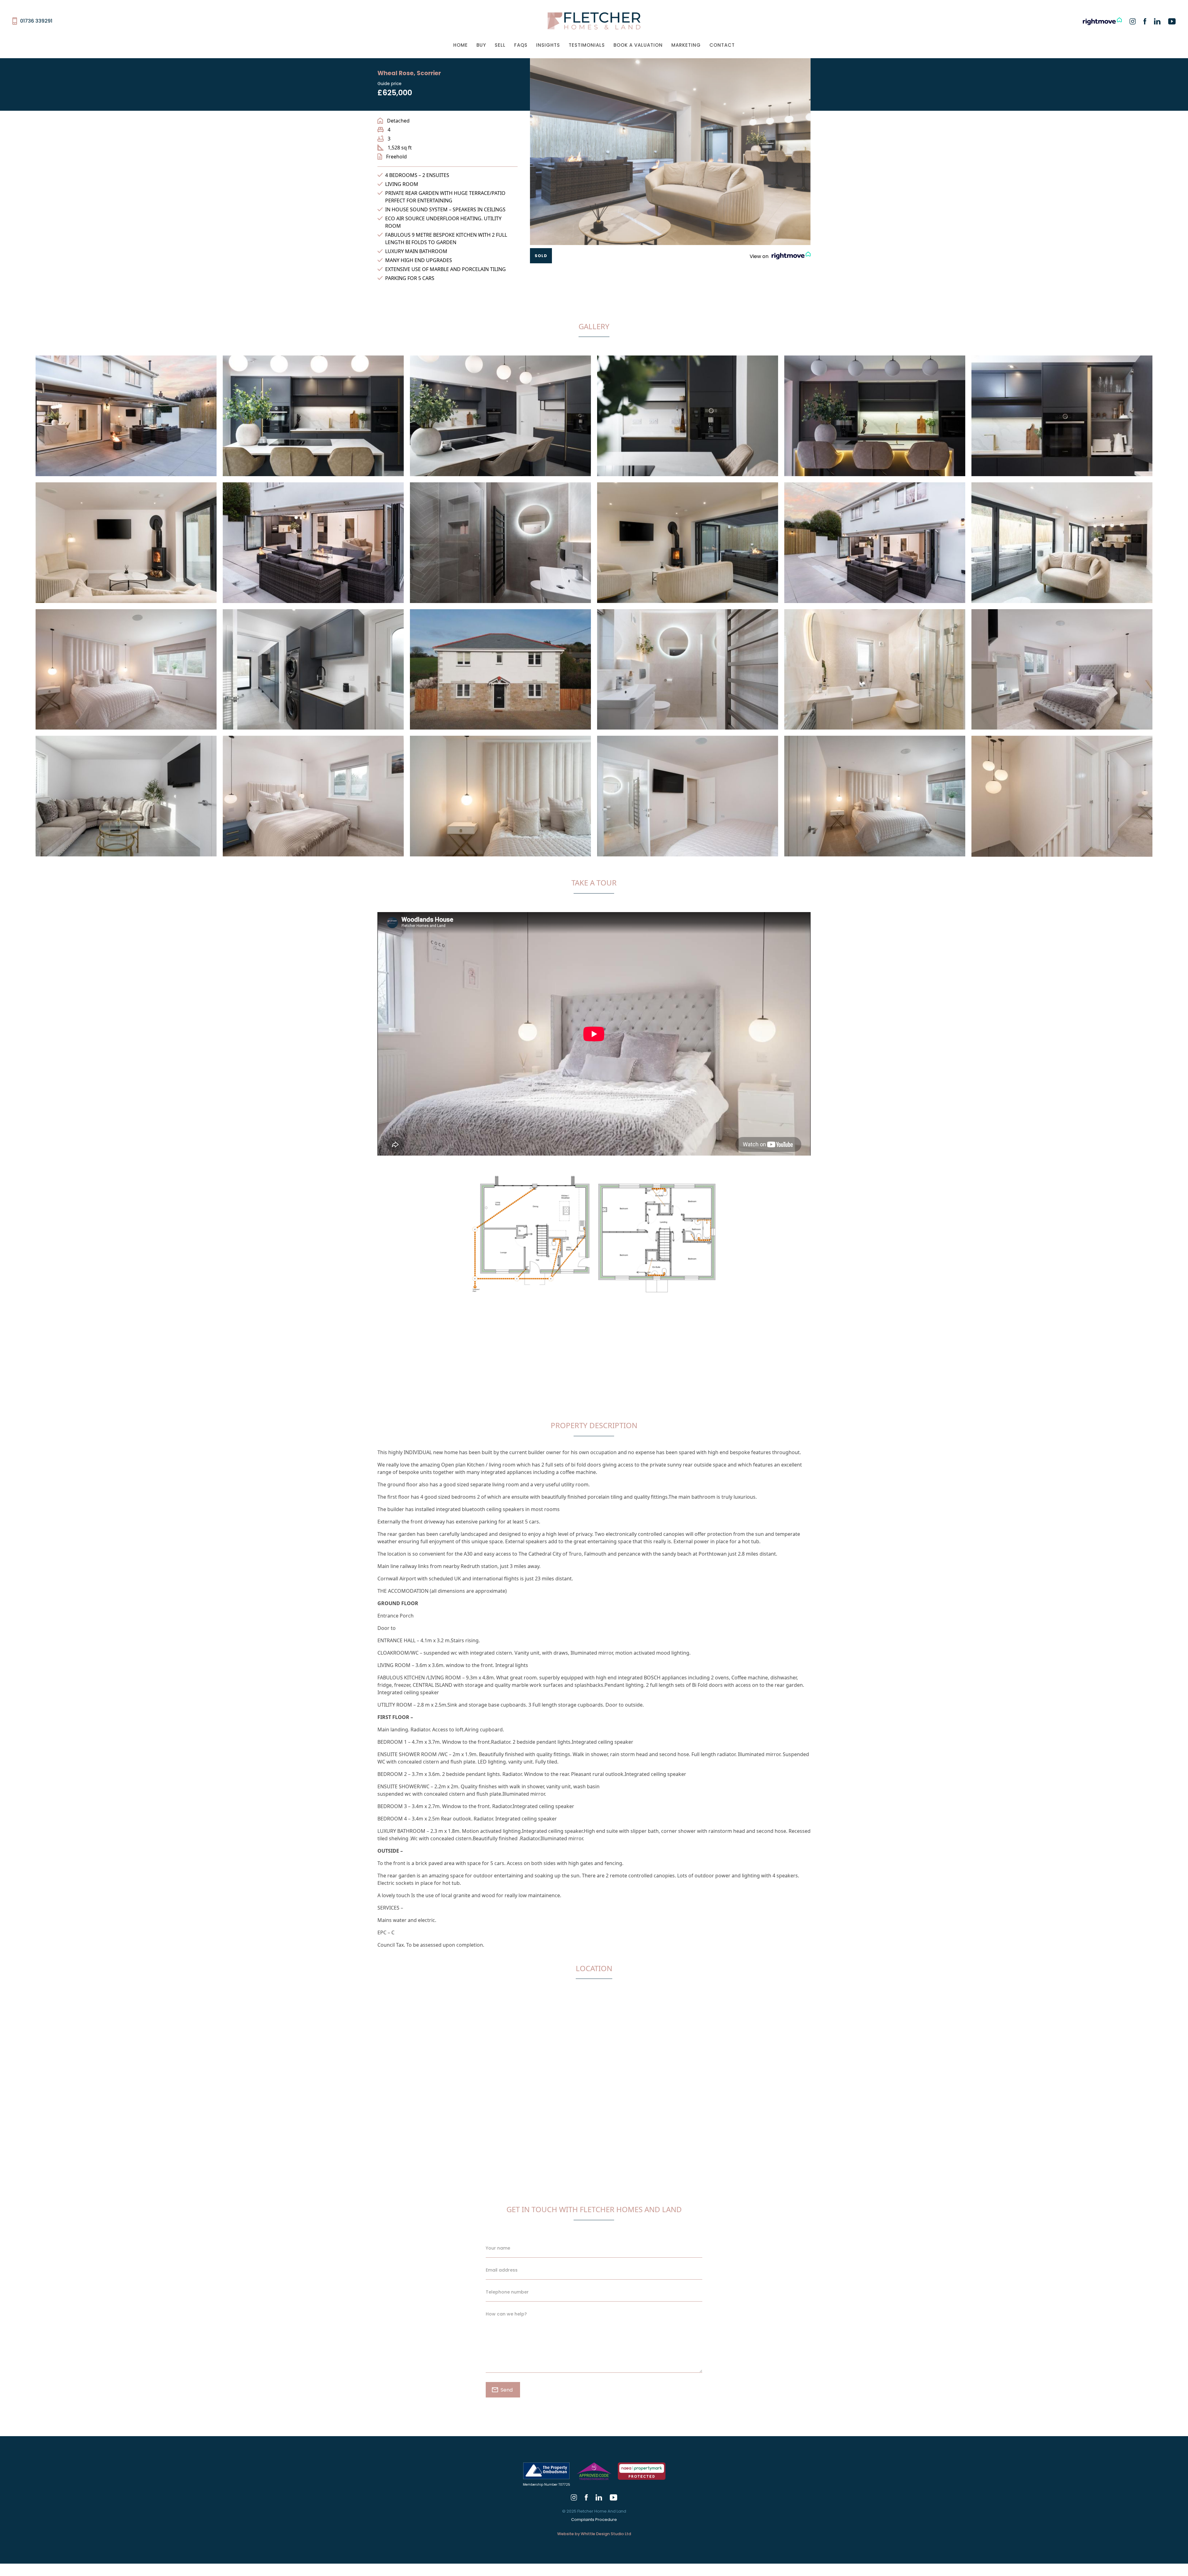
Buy (481, 45)
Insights (548, 45)
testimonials (587, 45)
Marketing (686, 45)
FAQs (521, 45)
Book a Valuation (638, 45)
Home (461, 45)
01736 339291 (36, 21)
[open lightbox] (126, 419)
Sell (500, 45)
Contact (722, 45)
